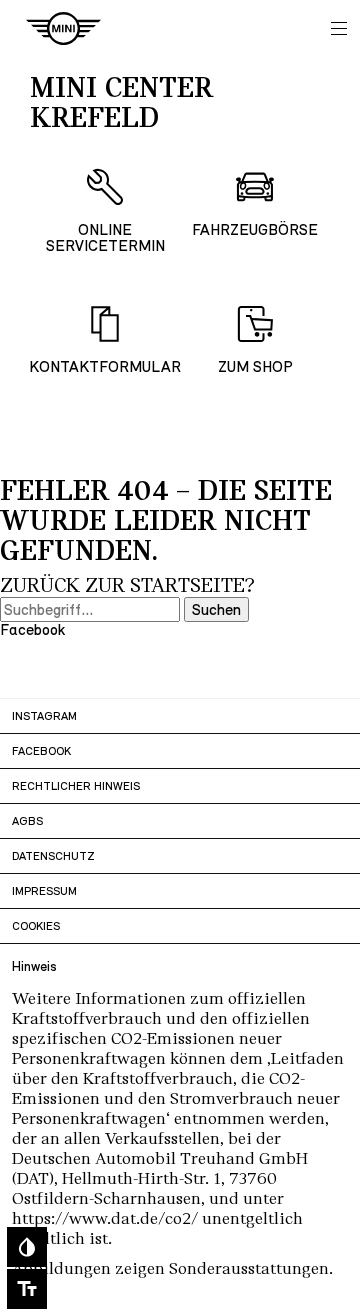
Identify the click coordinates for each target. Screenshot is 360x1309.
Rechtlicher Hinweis (76, 786)
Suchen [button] (216, 609)
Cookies (36, 926)
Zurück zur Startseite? (127, 585)
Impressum (44, 891)
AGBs (27, 821)
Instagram (44, 716)
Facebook (41, 751)
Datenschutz (53, 856)
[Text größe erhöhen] (27, 1289)
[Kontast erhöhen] (27, 1247)
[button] (339, 28)
